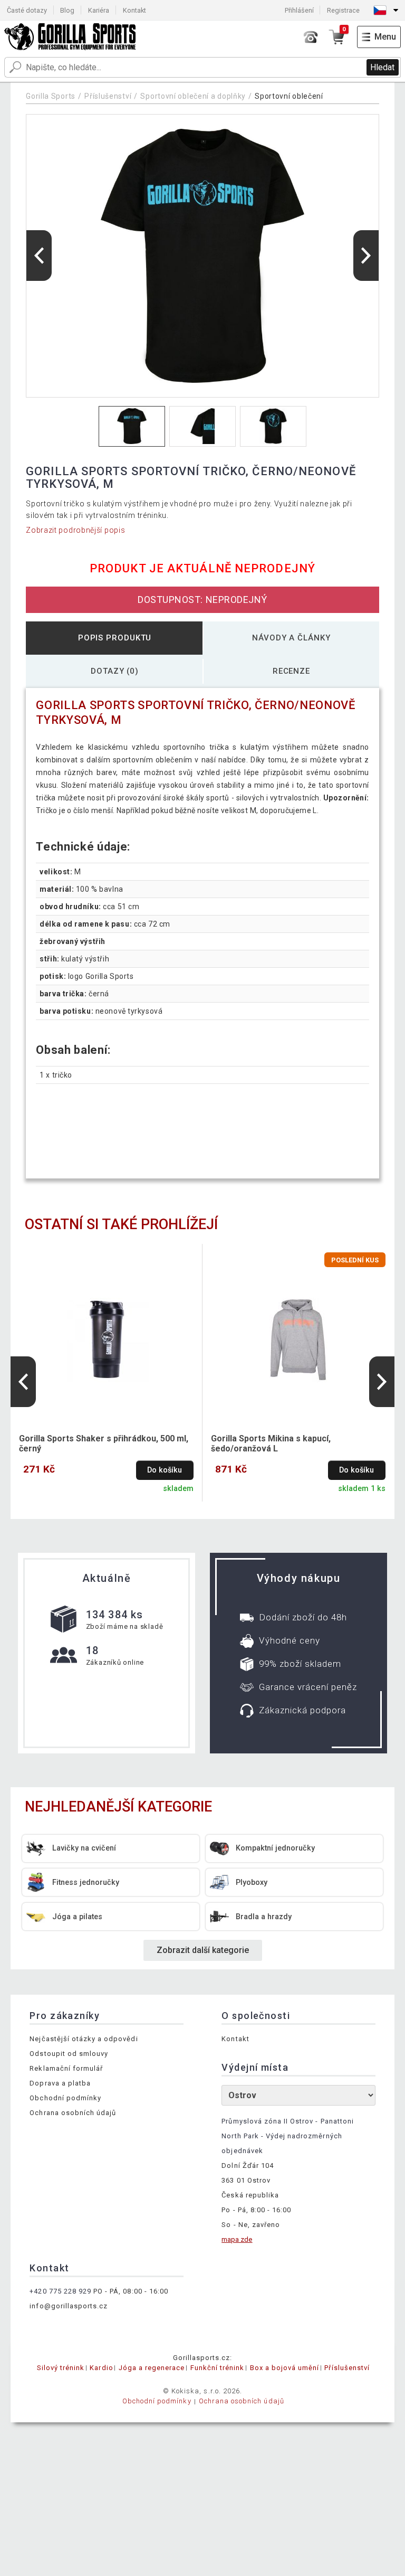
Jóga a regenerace (152, 2368)
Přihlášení (299, 10)
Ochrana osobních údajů (73, 2113)
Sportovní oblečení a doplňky (193, 96)
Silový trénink (61, 2368)
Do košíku (165, 1470)
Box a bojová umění (285, 2368)
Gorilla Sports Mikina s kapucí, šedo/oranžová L (271, 1443)
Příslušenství (108, 96)
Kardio (101, 2368)
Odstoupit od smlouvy (69, 2054)
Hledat (382, 67)
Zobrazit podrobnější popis (75, 530)
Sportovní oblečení (289, 96)
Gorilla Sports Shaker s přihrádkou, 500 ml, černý (104, 1443)
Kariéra (99, 10)
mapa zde (237, 2239)
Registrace (343, 10)
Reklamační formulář (66, 2068)
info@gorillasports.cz (69, 2306)
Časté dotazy (27, 10)
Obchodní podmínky (65, 2098)
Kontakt (134, 10)
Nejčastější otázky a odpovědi (84, 2039)
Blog (67, 10)
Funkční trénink (218, 2368)
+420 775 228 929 (60, 2291)
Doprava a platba (60, 2083)
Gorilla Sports (51, 96)
